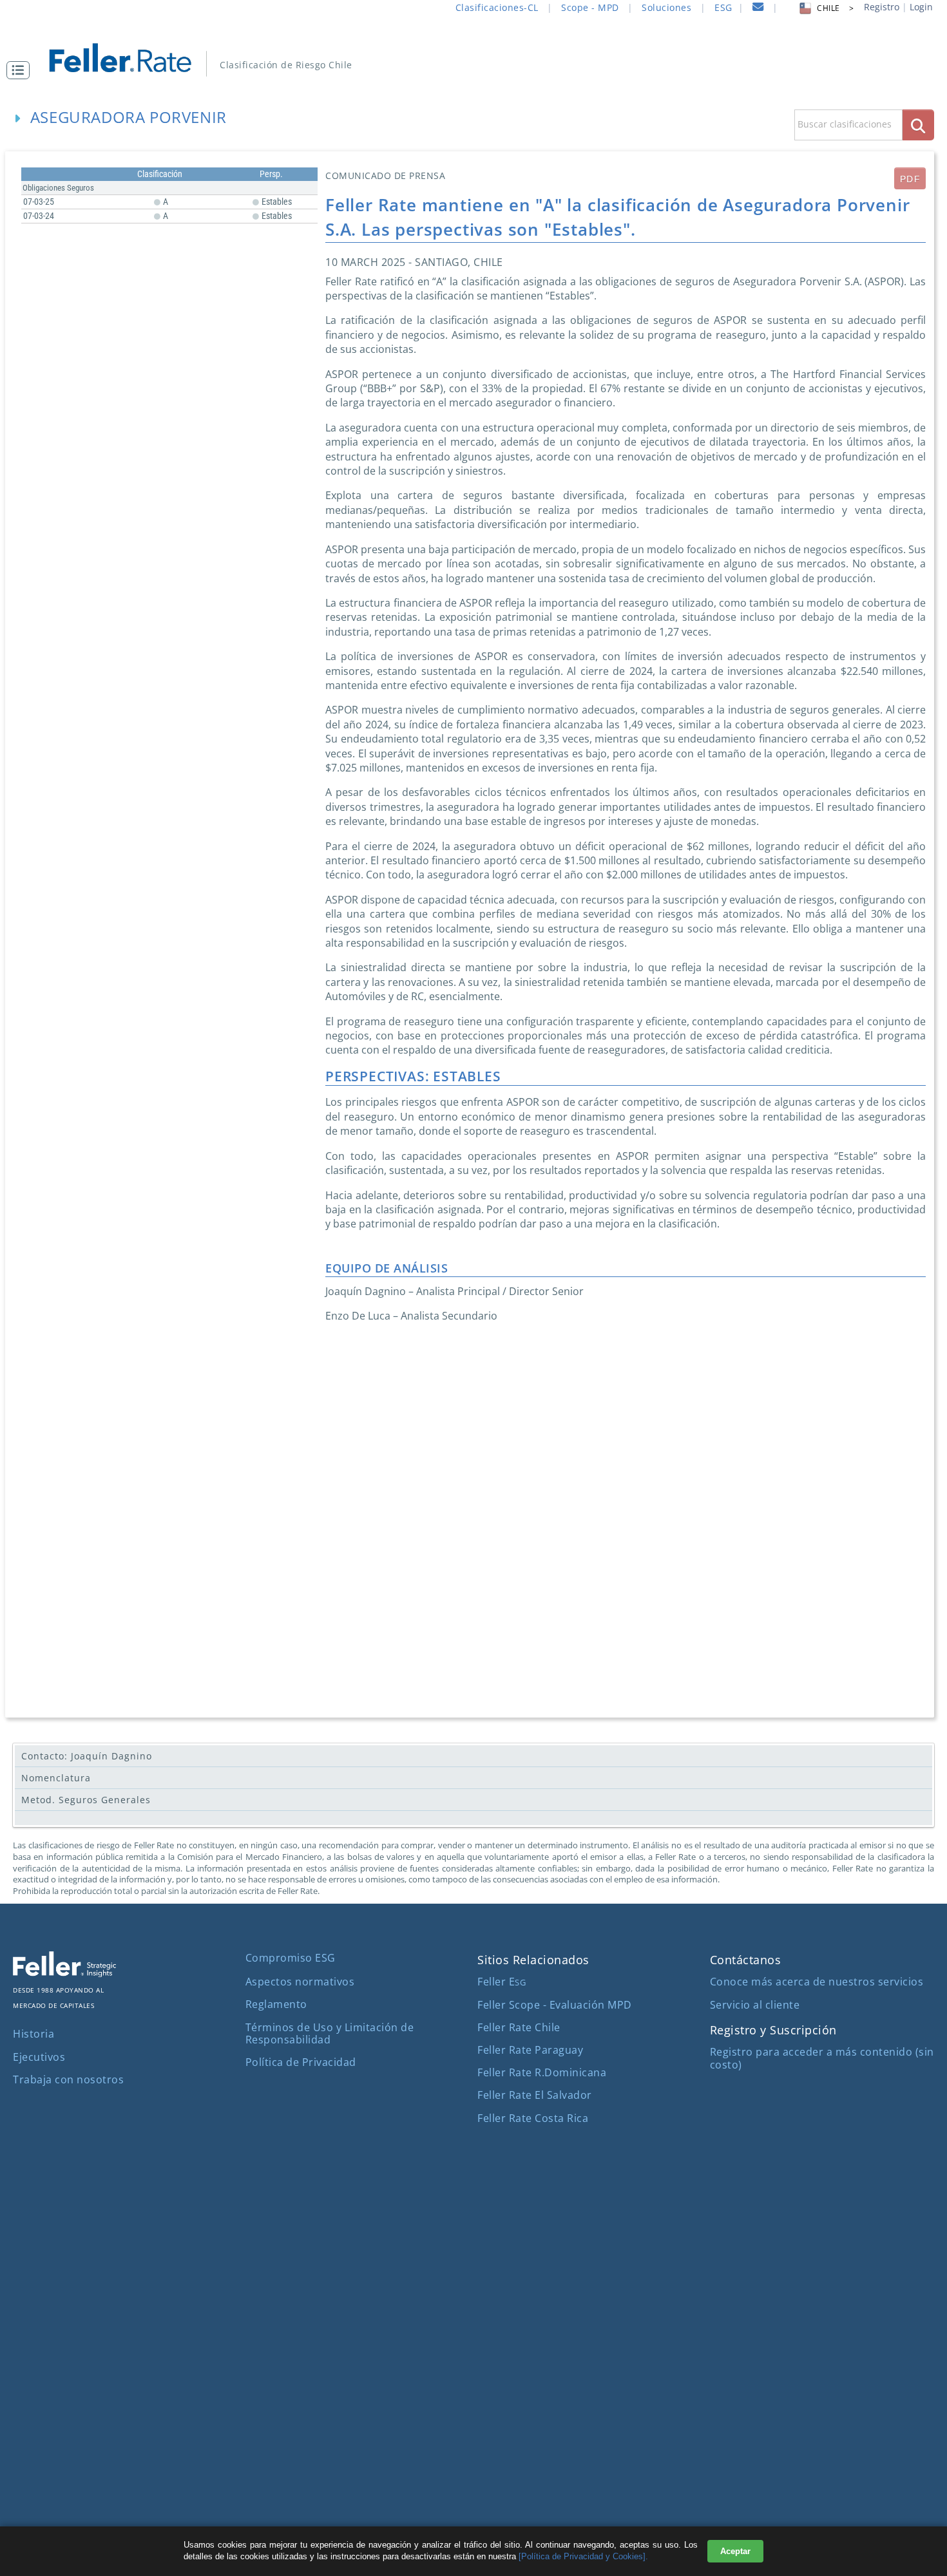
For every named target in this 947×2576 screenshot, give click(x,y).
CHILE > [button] (835, 8)
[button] (21, 70)
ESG (723, 7)
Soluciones (666, 7)
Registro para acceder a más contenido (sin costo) (822, 2058)
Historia (33, 2034)
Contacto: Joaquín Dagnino (87, 1756)
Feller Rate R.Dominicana (542, 2072)
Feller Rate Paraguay (530, 2050)
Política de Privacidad (301, 2062)
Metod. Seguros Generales (86, 1800)
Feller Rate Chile (519, 2027)
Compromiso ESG (291, 1958)
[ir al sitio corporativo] (64, 1973)
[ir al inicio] (129, 56)
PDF (910, 179)
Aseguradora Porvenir (129, 117)
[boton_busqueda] (918, 125)
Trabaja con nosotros (68, 2079)
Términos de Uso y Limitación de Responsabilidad (330, 2033)
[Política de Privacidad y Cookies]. (583, 2556)
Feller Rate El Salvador (535, 2095)
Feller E (502, 1982)
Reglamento (276, 2004)
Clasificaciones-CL (497, 7)
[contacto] (758, 9)
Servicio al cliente (755, 2005)
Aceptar (735, 2551)
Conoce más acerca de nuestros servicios (817, 1982)
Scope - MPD (590, 7)
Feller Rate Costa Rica (533, 2118)
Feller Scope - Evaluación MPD (555, 2005)
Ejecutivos (39, 2057)
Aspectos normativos (300, 1982)
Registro (882, 7)
